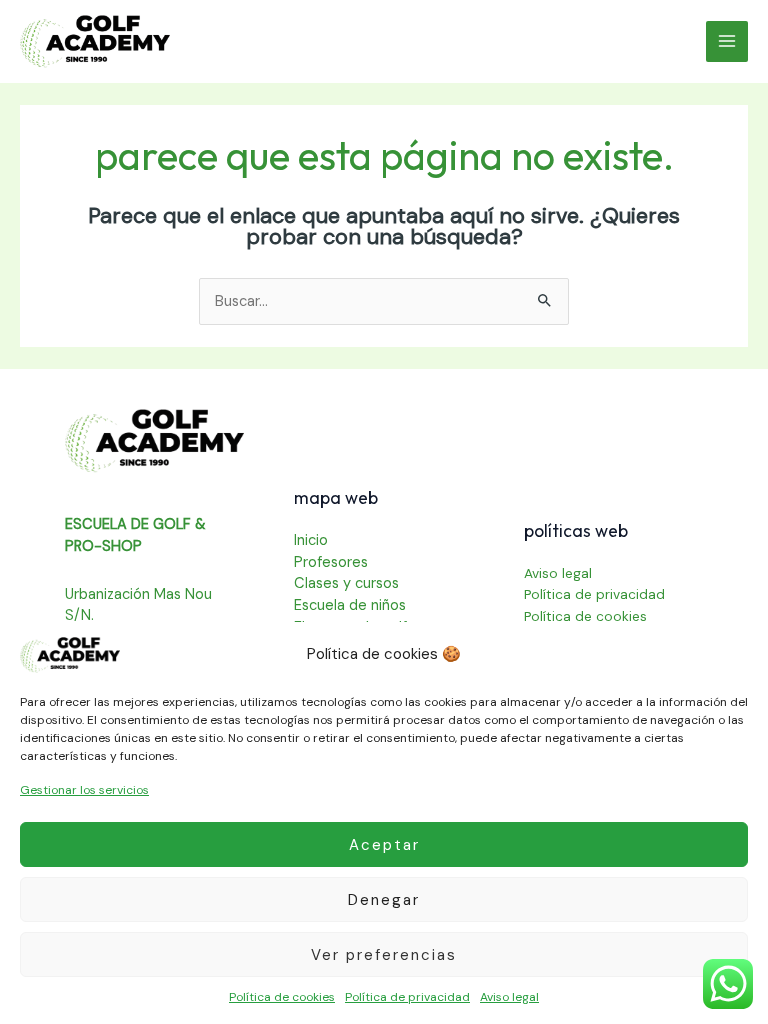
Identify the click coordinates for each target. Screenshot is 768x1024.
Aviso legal (509, 997)
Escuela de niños (350, 605)
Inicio (311, 540)
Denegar (384, 900)
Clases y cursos (346, 583)
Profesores (331, 562)
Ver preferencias (384, 955)
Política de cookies (282, 997)
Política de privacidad (407, 997)
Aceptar (384, 845)
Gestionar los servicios (84, 790)
